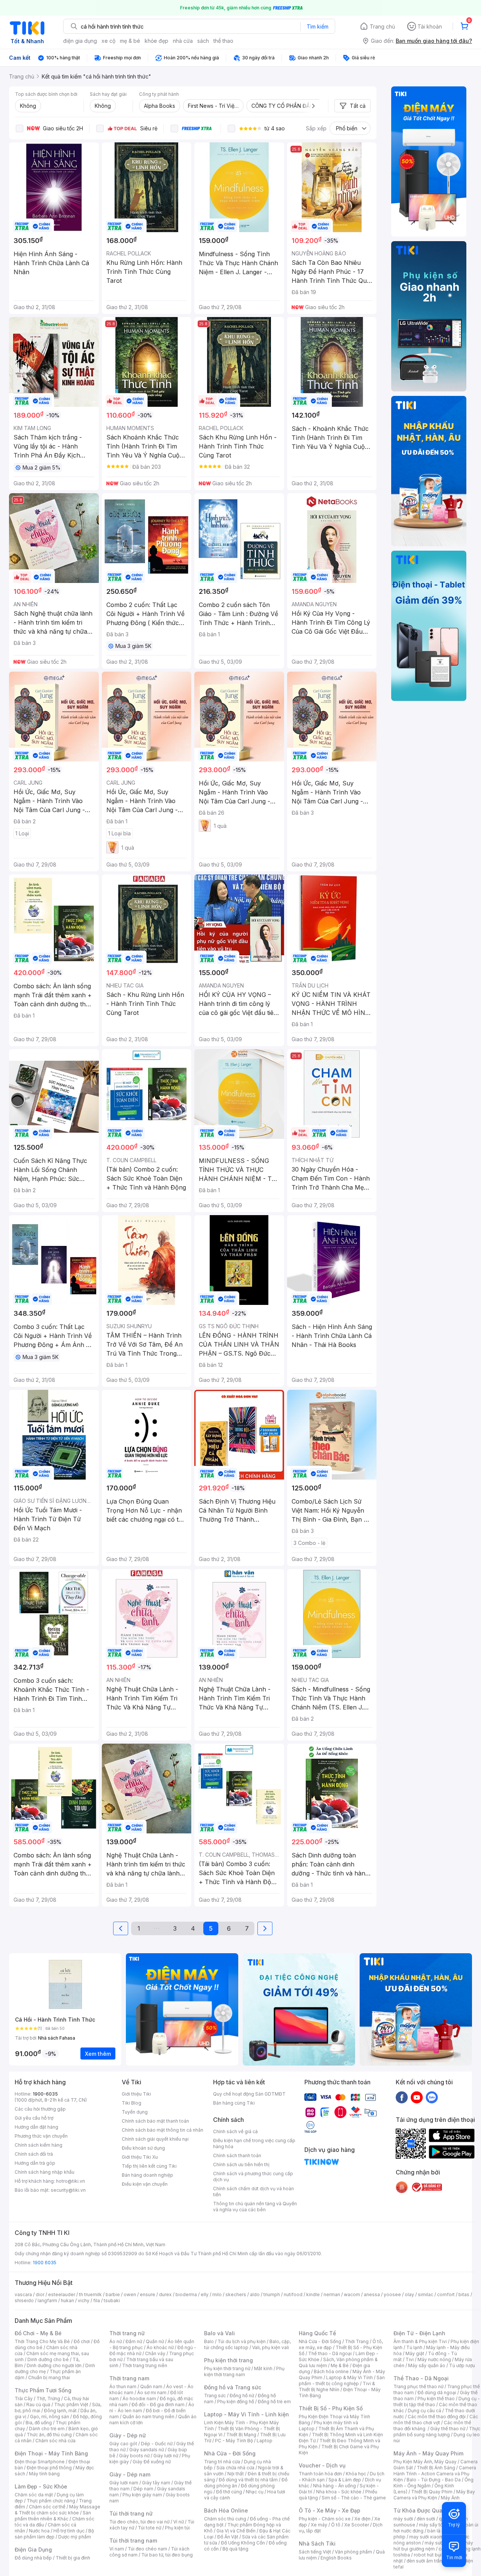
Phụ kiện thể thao (436, 2399)
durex (165, 2294)
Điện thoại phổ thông (49, 2468)
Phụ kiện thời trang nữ (227, 2368)
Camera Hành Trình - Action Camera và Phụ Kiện (435, 2474)
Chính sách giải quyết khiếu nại (155, 2139)
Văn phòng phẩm (353, 2552)
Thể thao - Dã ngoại (330, 2353)
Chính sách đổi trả (34, 2154)
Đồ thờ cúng (229, 2492)
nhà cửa (183, 41)
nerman (332, 2294)
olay (409, 2294)
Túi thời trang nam (133, 2541)
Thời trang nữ (127, 2333)
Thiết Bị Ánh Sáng (436, 2468)
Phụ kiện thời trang (228, 2360)
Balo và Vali (219, 2333)
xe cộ (108, 41)
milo (217, 2294)
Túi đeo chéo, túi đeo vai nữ (139, 2522)
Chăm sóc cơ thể (47, 2507)
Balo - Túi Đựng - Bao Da (434, 2480)
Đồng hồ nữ (242, 2396)
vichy (84, 2300)
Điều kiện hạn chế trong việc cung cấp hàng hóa (254, 2143)
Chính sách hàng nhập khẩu (45, 2172)
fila (97, 2300)
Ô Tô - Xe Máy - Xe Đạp (330, 2510)
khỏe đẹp (157, 41)
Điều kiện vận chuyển (145, 2184)
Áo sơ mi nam (152, 2393)
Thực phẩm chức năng (51, 2501)
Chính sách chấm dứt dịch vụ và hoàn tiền (253, 2192)
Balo (209, 2341)
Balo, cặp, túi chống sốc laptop (247, 2344)
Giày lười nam (124, 2483)
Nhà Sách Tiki (317, 2544)
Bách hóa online (331, 2371)
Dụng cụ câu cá (424, 2411)
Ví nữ (178, 2522)
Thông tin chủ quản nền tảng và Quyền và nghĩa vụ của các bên (255, 2207)
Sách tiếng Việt (315, 2552)
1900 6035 (45, 2263)
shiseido (24, 2300)
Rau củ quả (38, 2405)
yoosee (392, 2294)
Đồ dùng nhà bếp (33, 2558)
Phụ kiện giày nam (142, 2495)
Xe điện (362, 2519)
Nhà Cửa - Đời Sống (230, 2453)
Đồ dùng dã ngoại (437, 2393)
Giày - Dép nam (130, 2474)
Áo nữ (116, 2341)
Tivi (410, 2359)
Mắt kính (263, 2368)
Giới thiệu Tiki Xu (140, 2157)
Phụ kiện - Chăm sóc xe (325, 2519)
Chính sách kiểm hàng (39, 2145)
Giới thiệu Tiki (136, 2094)
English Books (336, 2558)
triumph (272, 2294)
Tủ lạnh (414, 2347)
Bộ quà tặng (235, 2549)
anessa (372, 2294)
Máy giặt (415, 2353)
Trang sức (215, 2396)
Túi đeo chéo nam (147, 2549)
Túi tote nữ (150, 2528)
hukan (67, 2300)
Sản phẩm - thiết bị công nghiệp (342, 2380)
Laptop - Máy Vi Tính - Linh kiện (247, 2414)
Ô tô (336, 2525)
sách (203, 41)
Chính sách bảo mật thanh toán (155, 2121)
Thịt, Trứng (48, 2399)
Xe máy (319, 2525)
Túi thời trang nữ (131, 2513)
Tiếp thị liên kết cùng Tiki (149, 2166)
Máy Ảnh (450, 2498)
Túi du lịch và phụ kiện (242, 2341)
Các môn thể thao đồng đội (437, 2417)
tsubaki (112, 2300)
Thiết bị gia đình (73, 2558)
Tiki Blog (132, 2103)
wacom (352, 2294)
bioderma (186, 2294)
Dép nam (143, 2489)
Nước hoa (39, 2531)
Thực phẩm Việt (71, 2405)
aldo (255, 2294)
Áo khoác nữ (160, 2347)
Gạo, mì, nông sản (50, 2417)
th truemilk (90, 2294)
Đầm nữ (134, 2341)
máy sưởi (403, 2519)
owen (130, 2294)
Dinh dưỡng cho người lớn (54, 2365)
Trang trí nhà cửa (222, 2462)
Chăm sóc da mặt (34, 2495)
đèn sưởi (426, 2519)
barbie (113, 2294)
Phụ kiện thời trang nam (244, 2371)
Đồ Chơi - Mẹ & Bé (38, 2333)
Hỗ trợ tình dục (69, 2531)
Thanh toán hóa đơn (320, 2474)
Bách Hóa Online (226, 2510)
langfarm (47, 2300)
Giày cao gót (123, 2444)
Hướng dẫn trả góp (35, 2163)
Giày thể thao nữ (448, 2429)
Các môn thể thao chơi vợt (436, 2420)
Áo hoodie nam (139, 2399)
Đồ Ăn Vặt (228, 2537)
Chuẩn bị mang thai (49, 2377)
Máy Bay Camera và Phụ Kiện (434, 2495)
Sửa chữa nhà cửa (235, 2468)
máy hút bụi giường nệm (433, 2546)
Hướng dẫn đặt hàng (36, 2127)
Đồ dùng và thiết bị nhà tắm (248, 2480)
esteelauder (62, 2294)
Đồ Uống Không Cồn (243, 2543)
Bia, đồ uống (39, 2423)
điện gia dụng (80, 41)
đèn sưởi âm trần (424, 2561)
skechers (236, 2294)
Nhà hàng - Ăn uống (334, 2486)
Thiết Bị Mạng (241, 2435)
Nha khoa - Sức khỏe (339, 2492)
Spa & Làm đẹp (345, 2480)
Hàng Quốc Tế (317, 2333)
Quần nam (151, 2386)
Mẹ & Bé (340, 2365)
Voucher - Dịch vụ (322, 2465)
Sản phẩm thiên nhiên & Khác (53, 2516)
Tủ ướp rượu (462, 2365)
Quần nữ (155, 2341)
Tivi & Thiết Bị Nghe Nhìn (337, 2386)
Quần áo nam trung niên (148, 2417)
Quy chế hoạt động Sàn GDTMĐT (249, 2094)
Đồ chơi (82, 2341)
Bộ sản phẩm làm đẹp (54, 2534)
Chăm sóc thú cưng (225, 2519)
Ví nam (117, 2549)
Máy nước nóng (434, 2359)
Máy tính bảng (44, 2474)
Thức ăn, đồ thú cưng (49, 2435)
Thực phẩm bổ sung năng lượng (437, 2432)
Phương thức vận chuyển (41, 2136)
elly (205, 2294)
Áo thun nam (123, 2386)
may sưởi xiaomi (427, 2537)
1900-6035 (45, 2094)
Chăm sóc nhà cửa (55, 2441)
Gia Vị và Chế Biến (236, 2531)
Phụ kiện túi (177, 2528)
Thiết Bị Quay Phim (432, 2492)
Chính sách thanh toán (237, 2155)
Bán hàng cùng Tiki (234, 2103)
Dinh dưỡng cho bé (48, 2359)
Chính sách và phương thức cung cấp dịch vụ (253, 2177)
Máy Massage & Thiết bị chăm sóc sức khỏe (57, 2510)
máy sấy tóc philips (440, 2525)
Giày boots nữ (134, 2456)
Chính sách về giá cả (235, 2131)
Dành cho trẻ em (47, 2429)
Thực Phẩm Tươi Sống (43, 2390)
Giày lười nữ (166, 2456)
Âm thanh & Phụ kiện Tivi (420, 2341)
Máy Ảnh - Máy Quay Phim (428, 2453)
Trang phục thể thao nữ (418, 2386)
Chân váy (155, 2353)
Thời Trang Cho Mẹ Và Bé (42, 2341)
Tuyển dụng (135, 2112)
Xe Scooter (357, 2525)
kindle (313, 2294)
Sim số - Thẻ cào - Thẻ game (354, 2498)
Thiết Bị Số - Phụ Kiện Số (331, 2408)
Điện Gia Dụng (33, 2550)
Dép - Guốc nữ (157, 2444)
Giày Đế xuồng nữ (152, 2462)
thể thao (223, 41)
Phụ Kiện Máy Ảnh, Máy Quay (425, 2462)
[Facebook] (402, 2097)
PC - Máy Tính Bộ (234, 2441)
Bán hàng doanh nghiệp (147, 2175)
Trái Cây (24, 2399)
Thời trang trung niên (145, 2365)
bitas (464, 2294)
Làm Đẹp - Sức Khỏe (41, 2486)
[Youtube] (417, 2097)
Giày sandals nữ (147, 2450)
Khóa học (356, 2474)
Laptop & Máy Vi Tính (349, 2377)
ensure (147, 2294)
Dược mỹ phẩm (75, 2537)
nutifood (293, 2294)
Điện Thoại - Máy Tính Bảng (51, 2453)
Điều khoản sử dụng (143, 2148)
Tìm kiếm (318, 26)
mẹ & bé (130, 41)
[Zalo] (432, 2097)
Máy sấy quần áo (427, 2365)
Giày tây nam (156, 2483)
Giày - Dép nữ (128, 2435)
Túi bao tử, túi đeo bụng (167, 2555)
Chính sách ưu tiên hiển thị (241, 2165)
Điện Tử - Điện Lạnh (419, 2333)
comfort (446, 2294)
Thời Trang (357, 2341)
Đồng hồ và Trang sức (233, 2387)
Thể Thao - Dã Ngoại (421, 2378)
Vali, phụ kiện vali (271, 2347)
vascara (23, 2294)
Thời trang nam (129, 2378)
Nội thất (236, 2474)
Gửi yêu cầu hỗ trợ (34, 2118)
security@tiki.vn (68, 2190)
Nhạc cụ (255, 2492)
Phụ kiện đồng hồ (236, 2402)
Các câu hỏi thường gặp (40, 2109)
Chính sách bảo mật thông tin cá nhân (163, 2130)
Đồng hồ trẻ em (274, 2402)
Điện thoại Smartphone (40, 2462)
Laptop (265, 2441)
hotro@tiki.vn (70, 2181)
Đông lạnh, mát (60, 2411)
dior (40, 2294)
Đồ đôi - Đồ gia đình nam (158, 2405)
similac (426, 2294)
